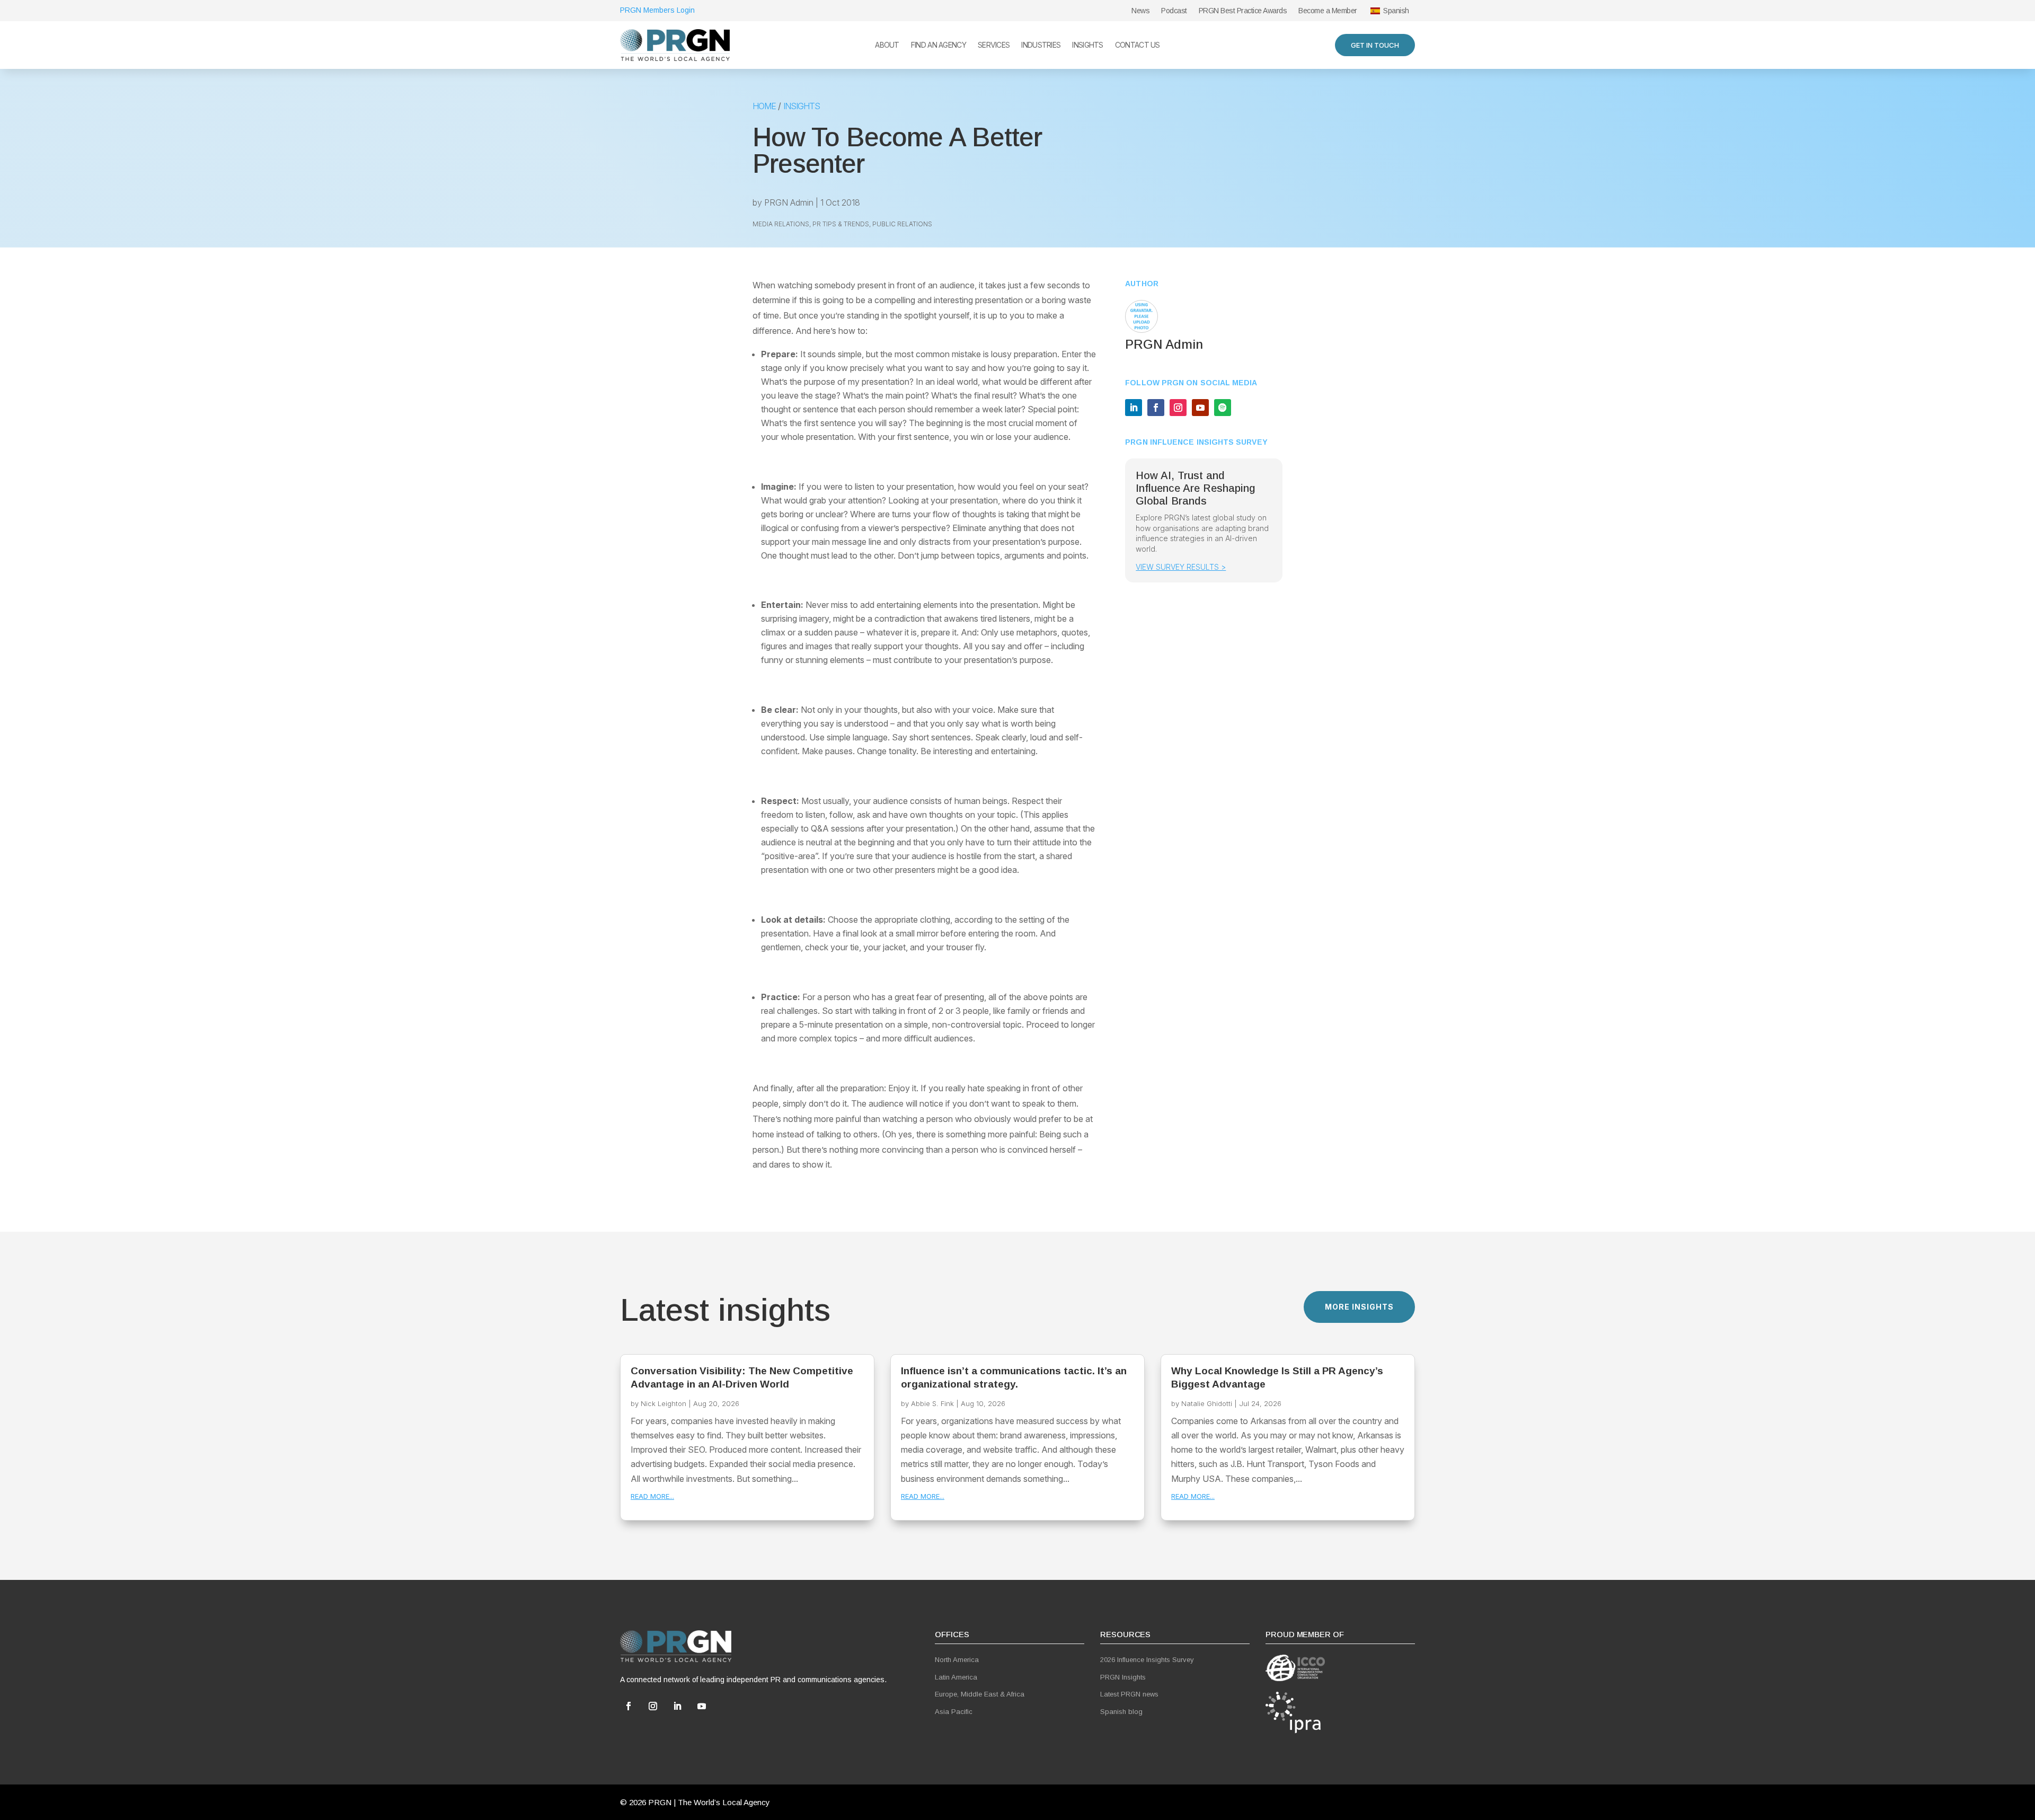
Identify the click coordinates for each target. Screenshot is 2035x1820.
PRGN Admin (789, 202)
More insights (1359, 1307)
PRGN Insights (1123, 1677)
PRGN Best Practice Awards (1243, 11)
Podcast (1174, 11)
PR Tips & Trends (841, 224)
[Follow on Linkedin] (1134, 408)
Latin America (956, 1677)
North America (957, 1660)
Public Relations (902, 224)
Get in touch (1375, 45)
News (1140, 11)
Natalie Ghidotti (1207, 1403)
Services (994, 45)
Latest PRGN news (1129, 1694)
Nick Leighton (663, 1403)
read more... (652, 1496)
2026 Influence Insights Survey (1147, 1660)
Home (764, 106)
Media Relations (781, 224)
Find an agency (939, 45)
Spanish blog (1121, 1712)
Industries (1041, 45)
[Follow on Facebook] (1156, 408)
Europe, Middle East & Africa (980, 1694)
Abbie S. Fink (932, 1403)
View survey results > (1181, 567)
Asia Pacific (954, 1712)
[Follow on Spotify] (1223, 408)
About (887, 45)
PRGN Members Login (657, 10)
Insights (1087, 45)
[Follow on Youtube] (1200, 408)
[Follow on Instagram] (1178, 408)
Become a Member (1328, 11)
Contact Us (1138, 45)
